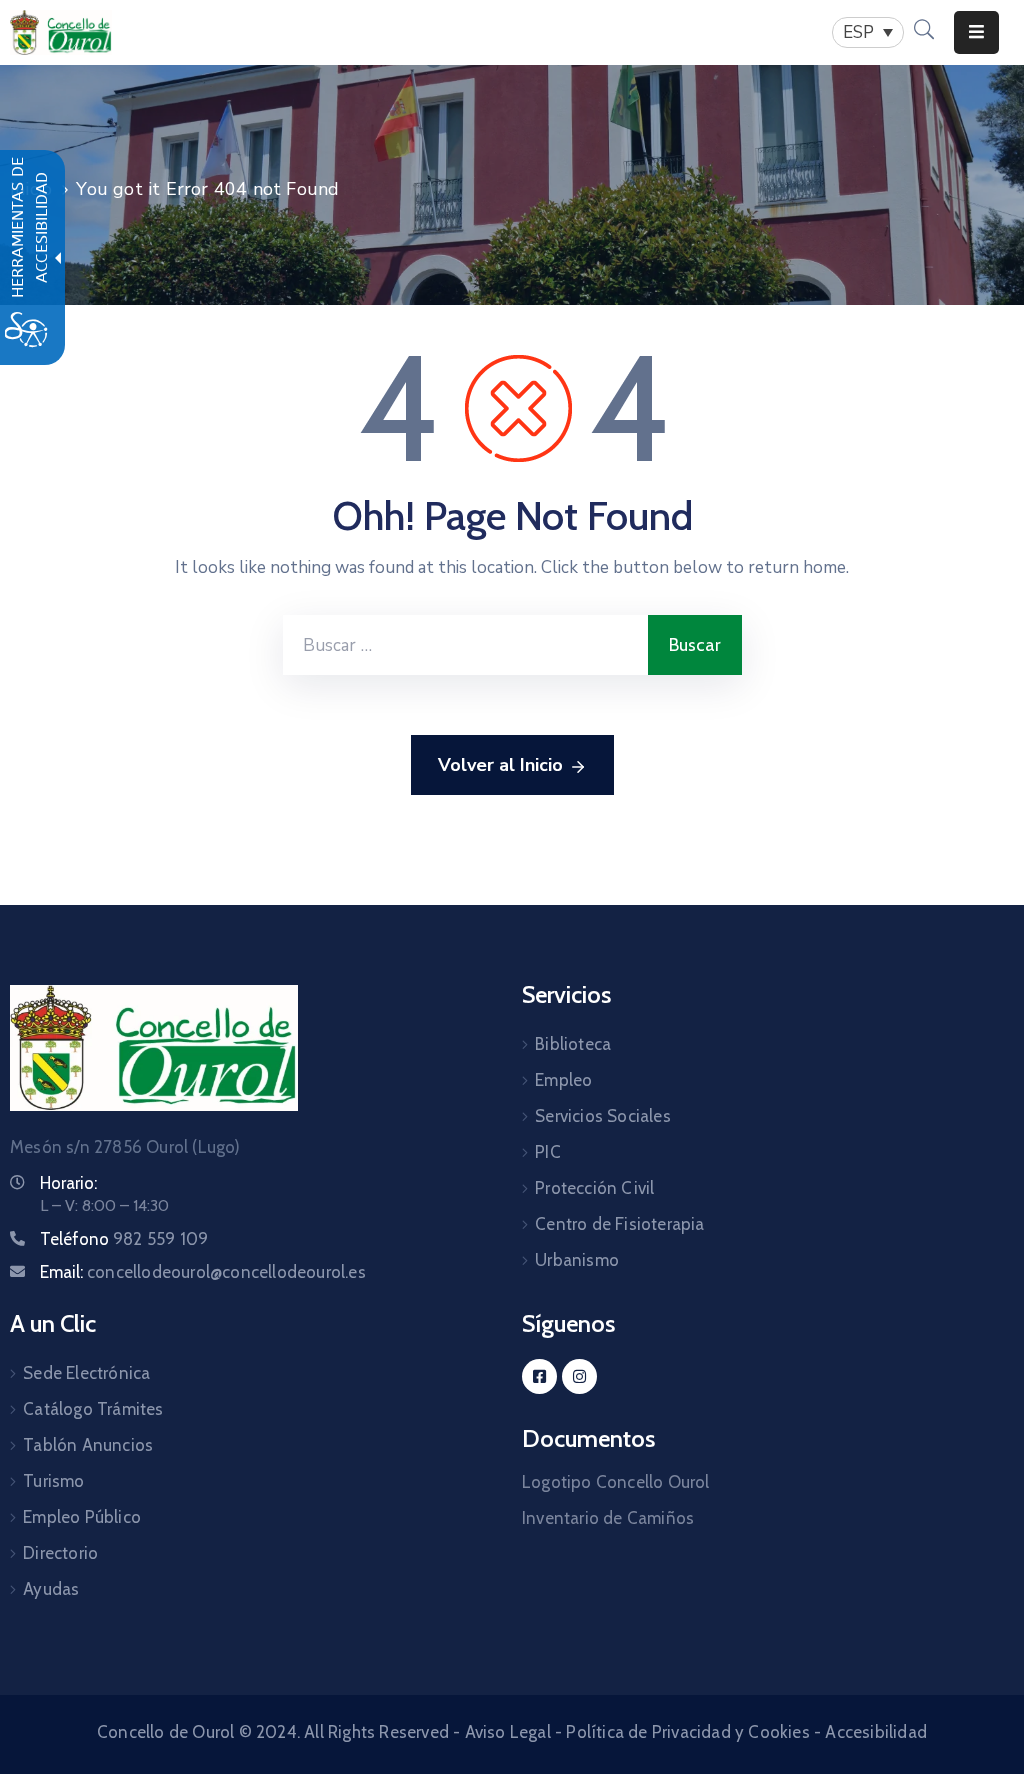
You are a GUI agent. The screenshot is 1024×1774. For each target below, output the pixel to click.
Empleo (563, 1080)
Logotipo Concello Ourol (616, 1482)
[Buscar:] (465, 645)
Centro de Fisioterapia (619, 1224)
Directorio (60, 1553)
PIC (548, 1152)
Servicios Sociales (603, 1116)
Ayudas (51, 1589)
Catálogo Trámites (93, 1409)
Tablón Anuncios (88, 1445)
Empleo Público (82, 1517)
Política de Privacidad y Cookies (687, 1732)
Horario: (68, 1183)
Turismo (53, 1481)
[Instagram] (579, 1376)
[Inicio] (61, 32)
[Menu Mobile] (976, 32)
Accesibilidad (876, 1732)
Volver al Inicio (500, 765)
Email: (203, 1272)
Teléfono (124, 1239)
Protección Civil (594, 1188)
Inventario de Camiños (608, 1518)
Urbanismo (577, 1260)
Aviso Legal (508, 1732)
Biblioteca (573, 1044)
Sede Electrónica (86, 1373)
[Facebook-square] (539, 1376)
